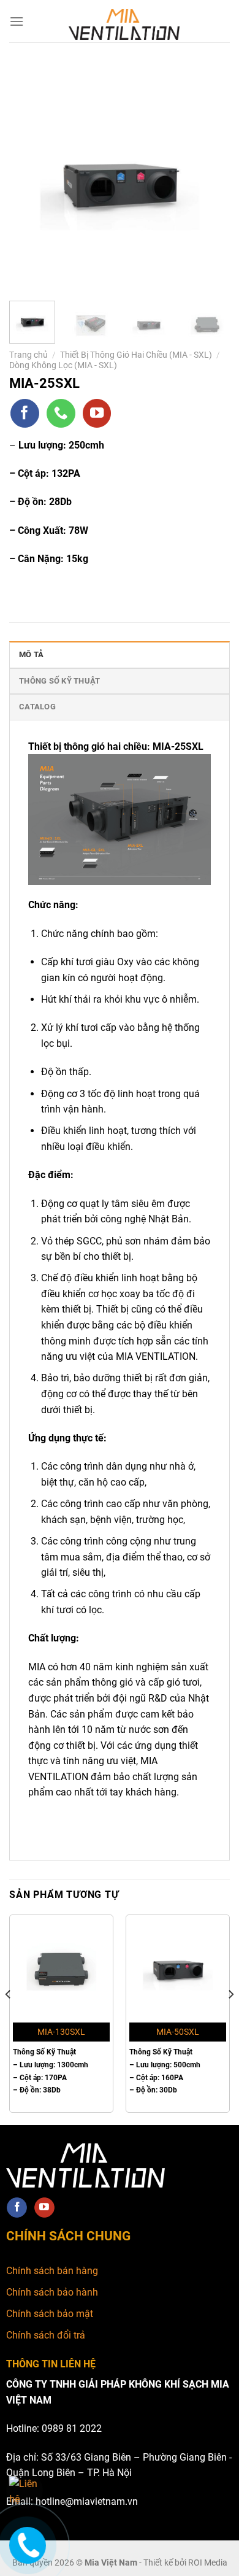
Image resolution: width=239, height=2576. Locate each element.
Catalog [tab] (37, 707)
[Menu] (17, 21)
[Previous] (29, 178)
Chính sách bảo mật (50, 2314)
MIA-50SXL (178, 2032)
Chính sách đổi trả (46, 2335)
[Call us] (61, 413)
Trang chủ (28, 355)
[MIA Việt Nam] (124, 25)
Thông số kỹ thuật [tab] (59, 681)
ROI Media (208, 2563)
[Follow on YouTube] (97, 413)
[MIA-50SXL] (178, 1967)
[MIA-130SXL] (61, 1967)
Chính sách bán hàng (52, 2271)
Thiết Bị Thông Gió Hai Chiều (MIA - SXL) (136, 355)
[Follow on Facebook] (25, 413)
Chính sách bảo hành (52, 2292)
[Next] (210, 178)
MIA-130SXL (61, 2032)
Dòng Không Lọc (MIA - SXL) (63, 365)
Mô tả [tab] (31, 654)
